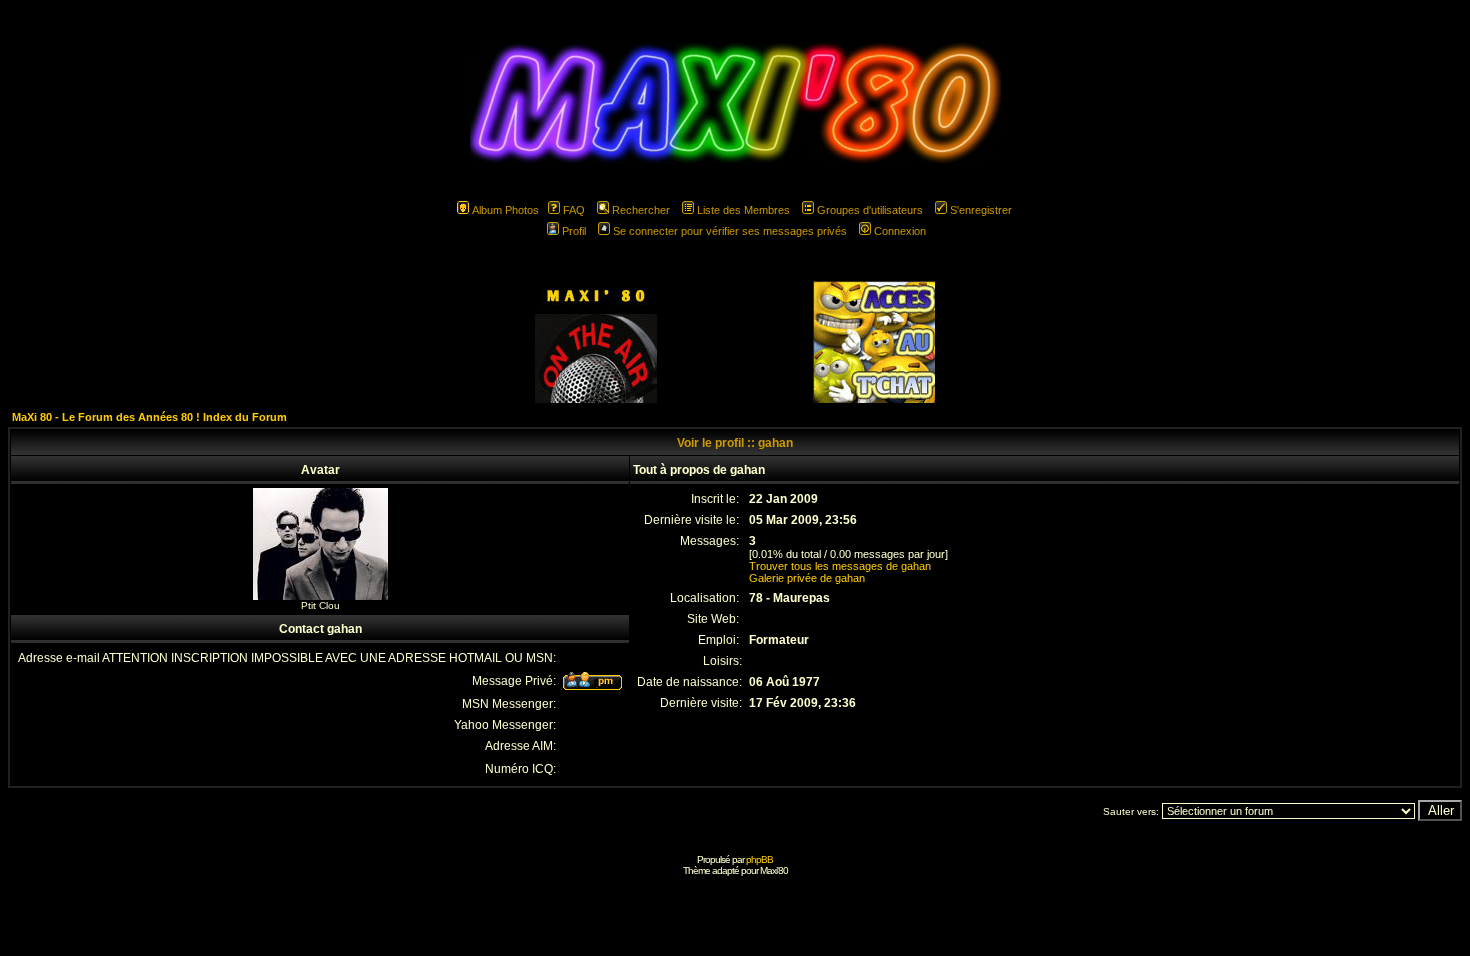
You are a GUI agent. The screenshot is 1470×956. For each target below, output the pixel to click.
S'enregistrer (981, 210)
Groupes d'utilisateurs (870, 210)
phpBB (759, 859)
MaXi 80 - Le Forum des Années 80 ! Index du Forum (149, 417)
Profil (574, 231)
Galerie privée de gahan (807, 578)
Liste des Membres (743, 210)
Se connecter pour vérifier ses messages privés (730, 231)
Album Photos (505, 210)
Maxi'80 (774, 870)
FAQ (574, 210)
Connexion (900, 231)
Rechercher (641, 210)
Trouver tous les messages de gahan (840, 566)
